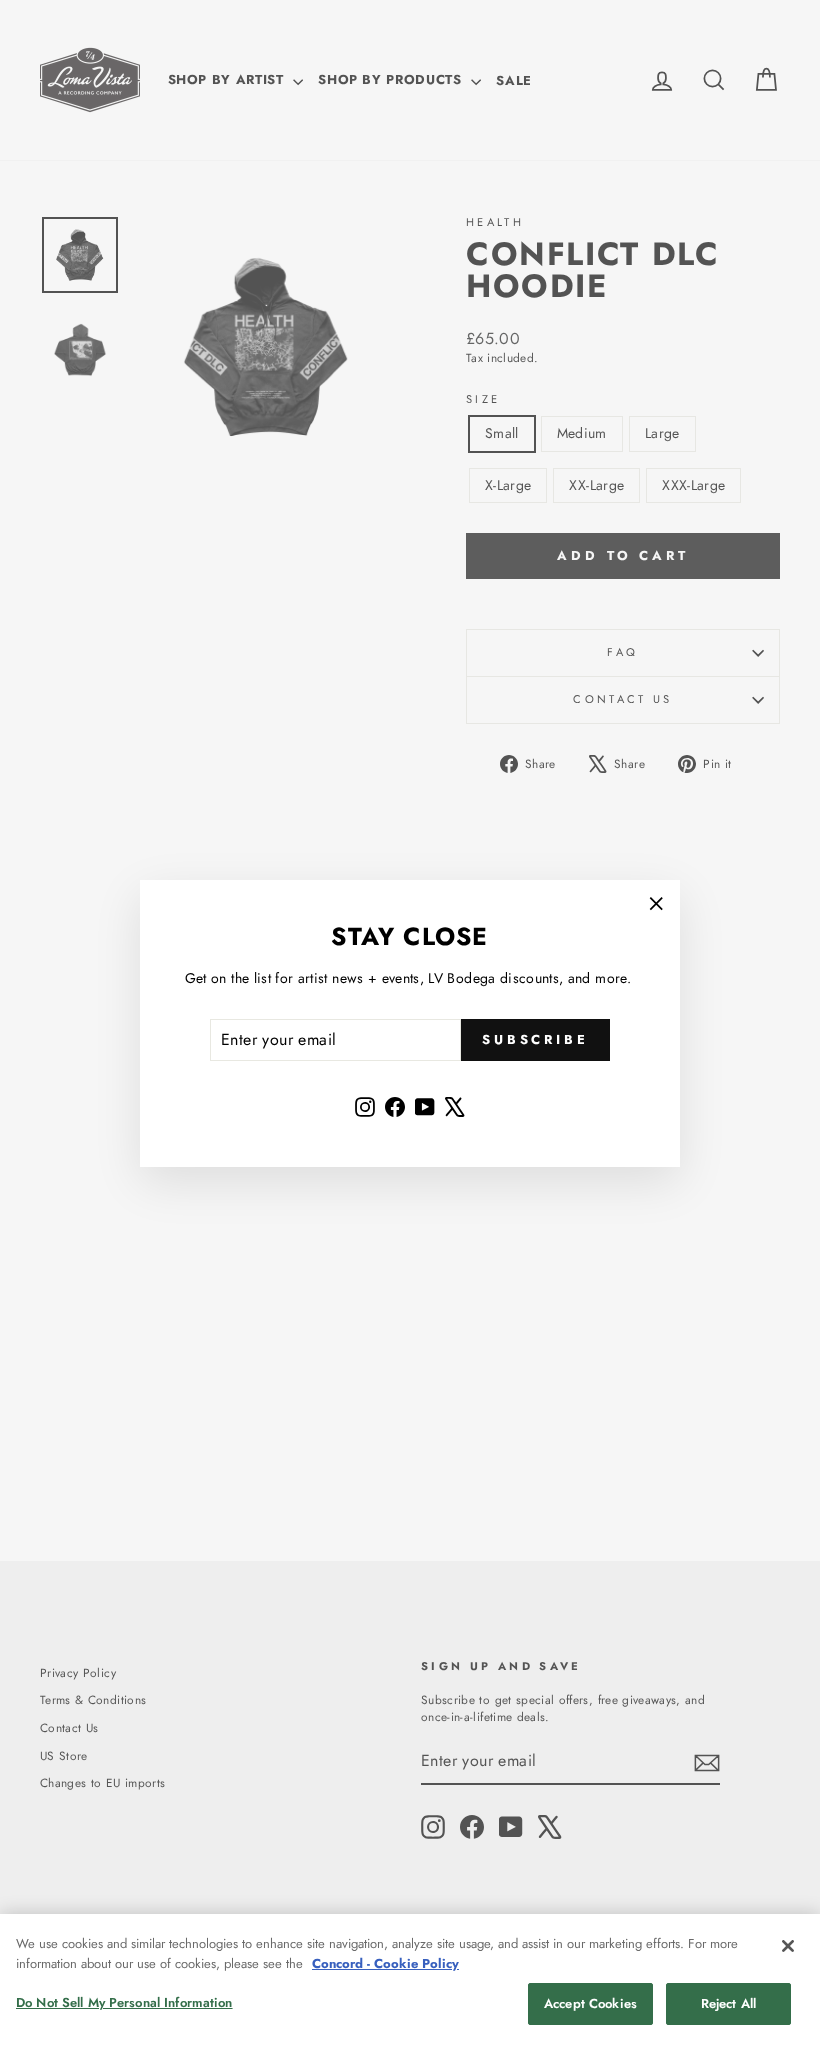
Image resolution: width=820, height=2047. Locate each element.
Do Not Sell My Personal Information (124, 2002)
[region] (410, 1980)
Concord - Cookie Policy (385, 1963)
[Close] (788, 1946)
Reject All (728, 2003)
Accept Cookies (590, 2003)
